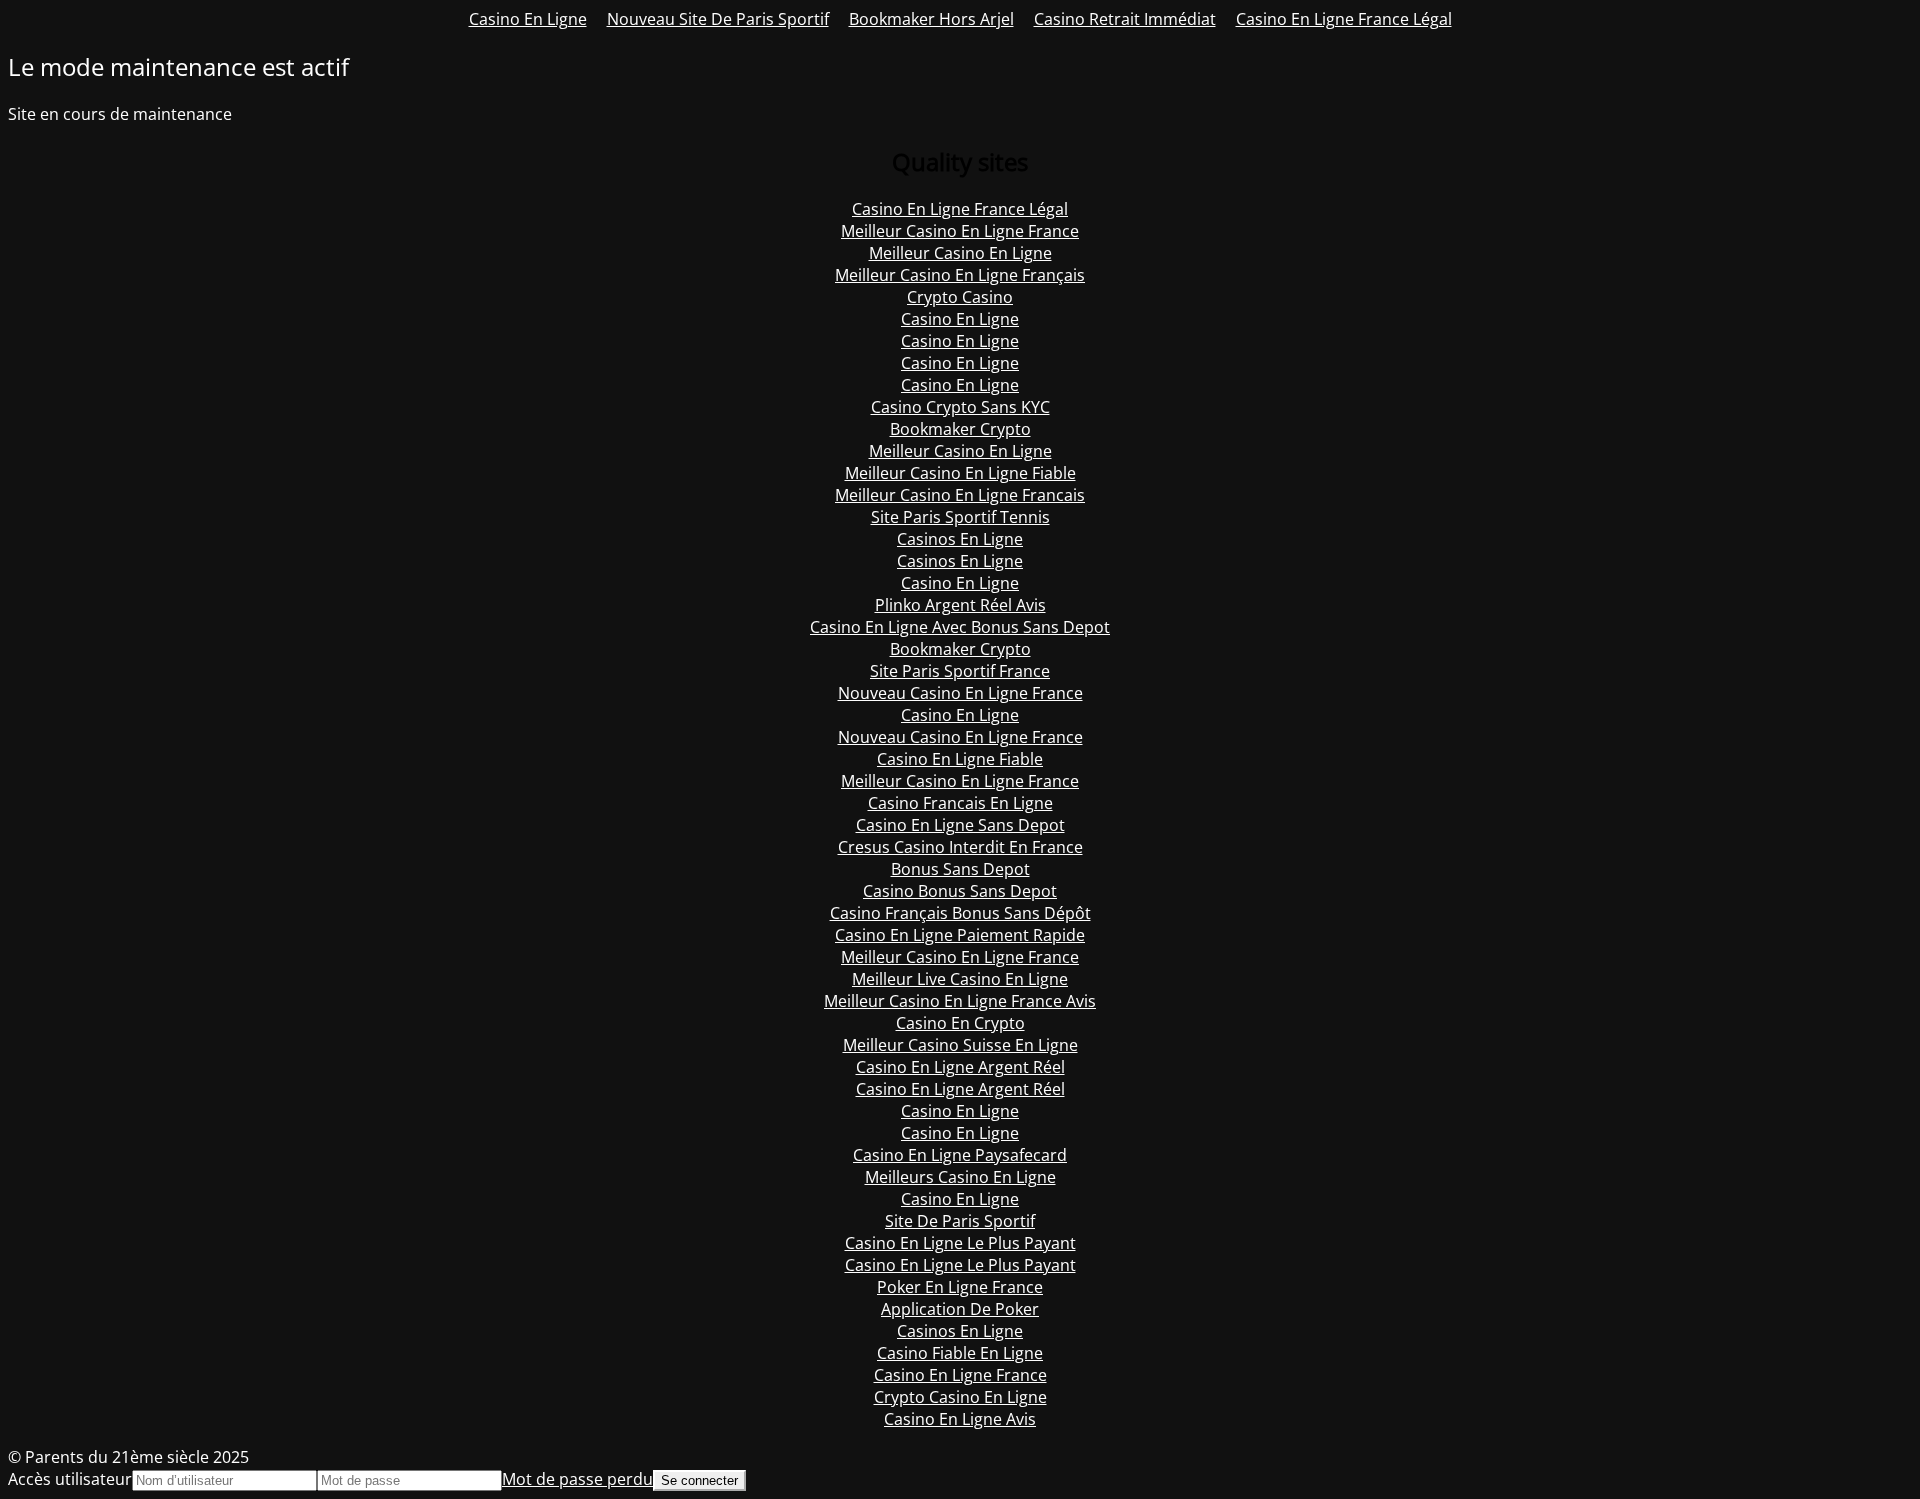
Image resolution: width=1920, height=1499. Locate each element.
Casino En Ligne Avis (960, 1419)
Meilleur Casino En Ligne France (960, 231)
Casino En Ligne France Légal (1344, 19)
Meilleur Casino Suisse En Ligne (960, 1045)
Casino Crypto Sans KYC (960, 407)
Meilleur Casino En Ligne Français (960, 275)
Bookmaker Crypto (960, 429)
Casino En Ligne (528, 19)
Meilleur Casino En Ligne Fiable (960, 473)
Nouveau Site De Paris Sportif (718, 19)
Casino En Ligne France (960, 1375)
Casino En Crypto (960, 1023)
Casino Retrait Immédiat (1125, 19)
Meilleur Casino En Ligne (960, 253)
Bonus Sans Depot (960, 869)
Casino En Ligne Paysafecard (960, 1155)
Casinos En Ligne (960, 539)
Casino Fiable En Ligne (960, 1353)
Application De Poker (960, 1309)
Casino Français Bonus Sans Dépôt (960, 913)
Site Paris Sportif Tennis (960, 517)
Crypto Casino (960, 297)
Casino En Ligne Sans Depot (960, 825)
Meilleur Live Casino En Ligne (960, 979)
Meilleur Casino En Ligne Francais (960, 495)
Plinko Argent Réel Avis (960, 605)
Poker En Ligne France (960, 1287)
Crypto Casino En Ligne (960, 1397)
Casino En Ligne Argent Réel (960, 1067)
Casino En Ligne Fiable (960, 759)
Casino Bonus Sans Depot (960, 891)
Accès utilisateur (70, 1479)
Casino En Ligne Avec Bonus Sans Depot (960, 627)
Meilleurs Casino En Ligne (960, 1177)
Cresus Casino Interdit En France (960, 847)
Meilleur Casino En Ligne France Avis (960, 1001)
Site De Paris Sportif (960, 1221)
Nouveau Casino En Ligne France (960, 693)
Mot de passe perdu (577, 1479)
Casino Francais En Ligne (960, 803)
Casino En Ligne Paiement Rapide (960, 935)
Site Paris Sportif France (960, 671)
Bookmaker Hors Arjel (931, 19)
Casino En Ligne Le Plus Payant (960, 1243)
